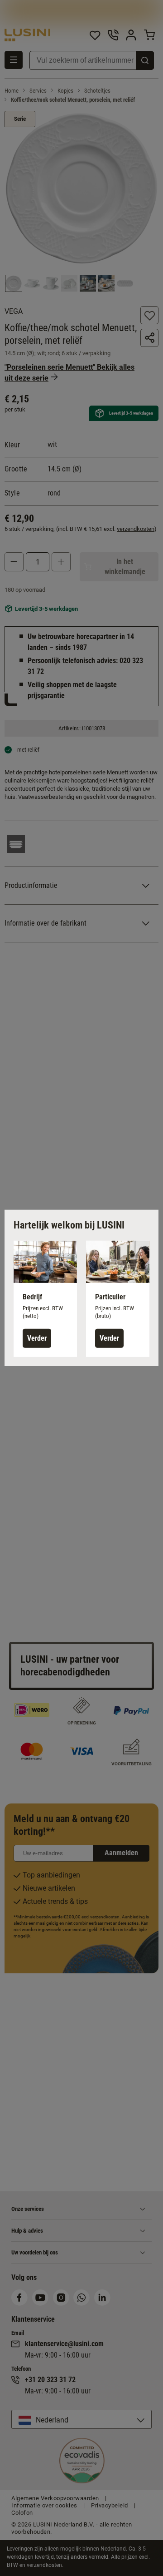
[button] (45, 1299)
